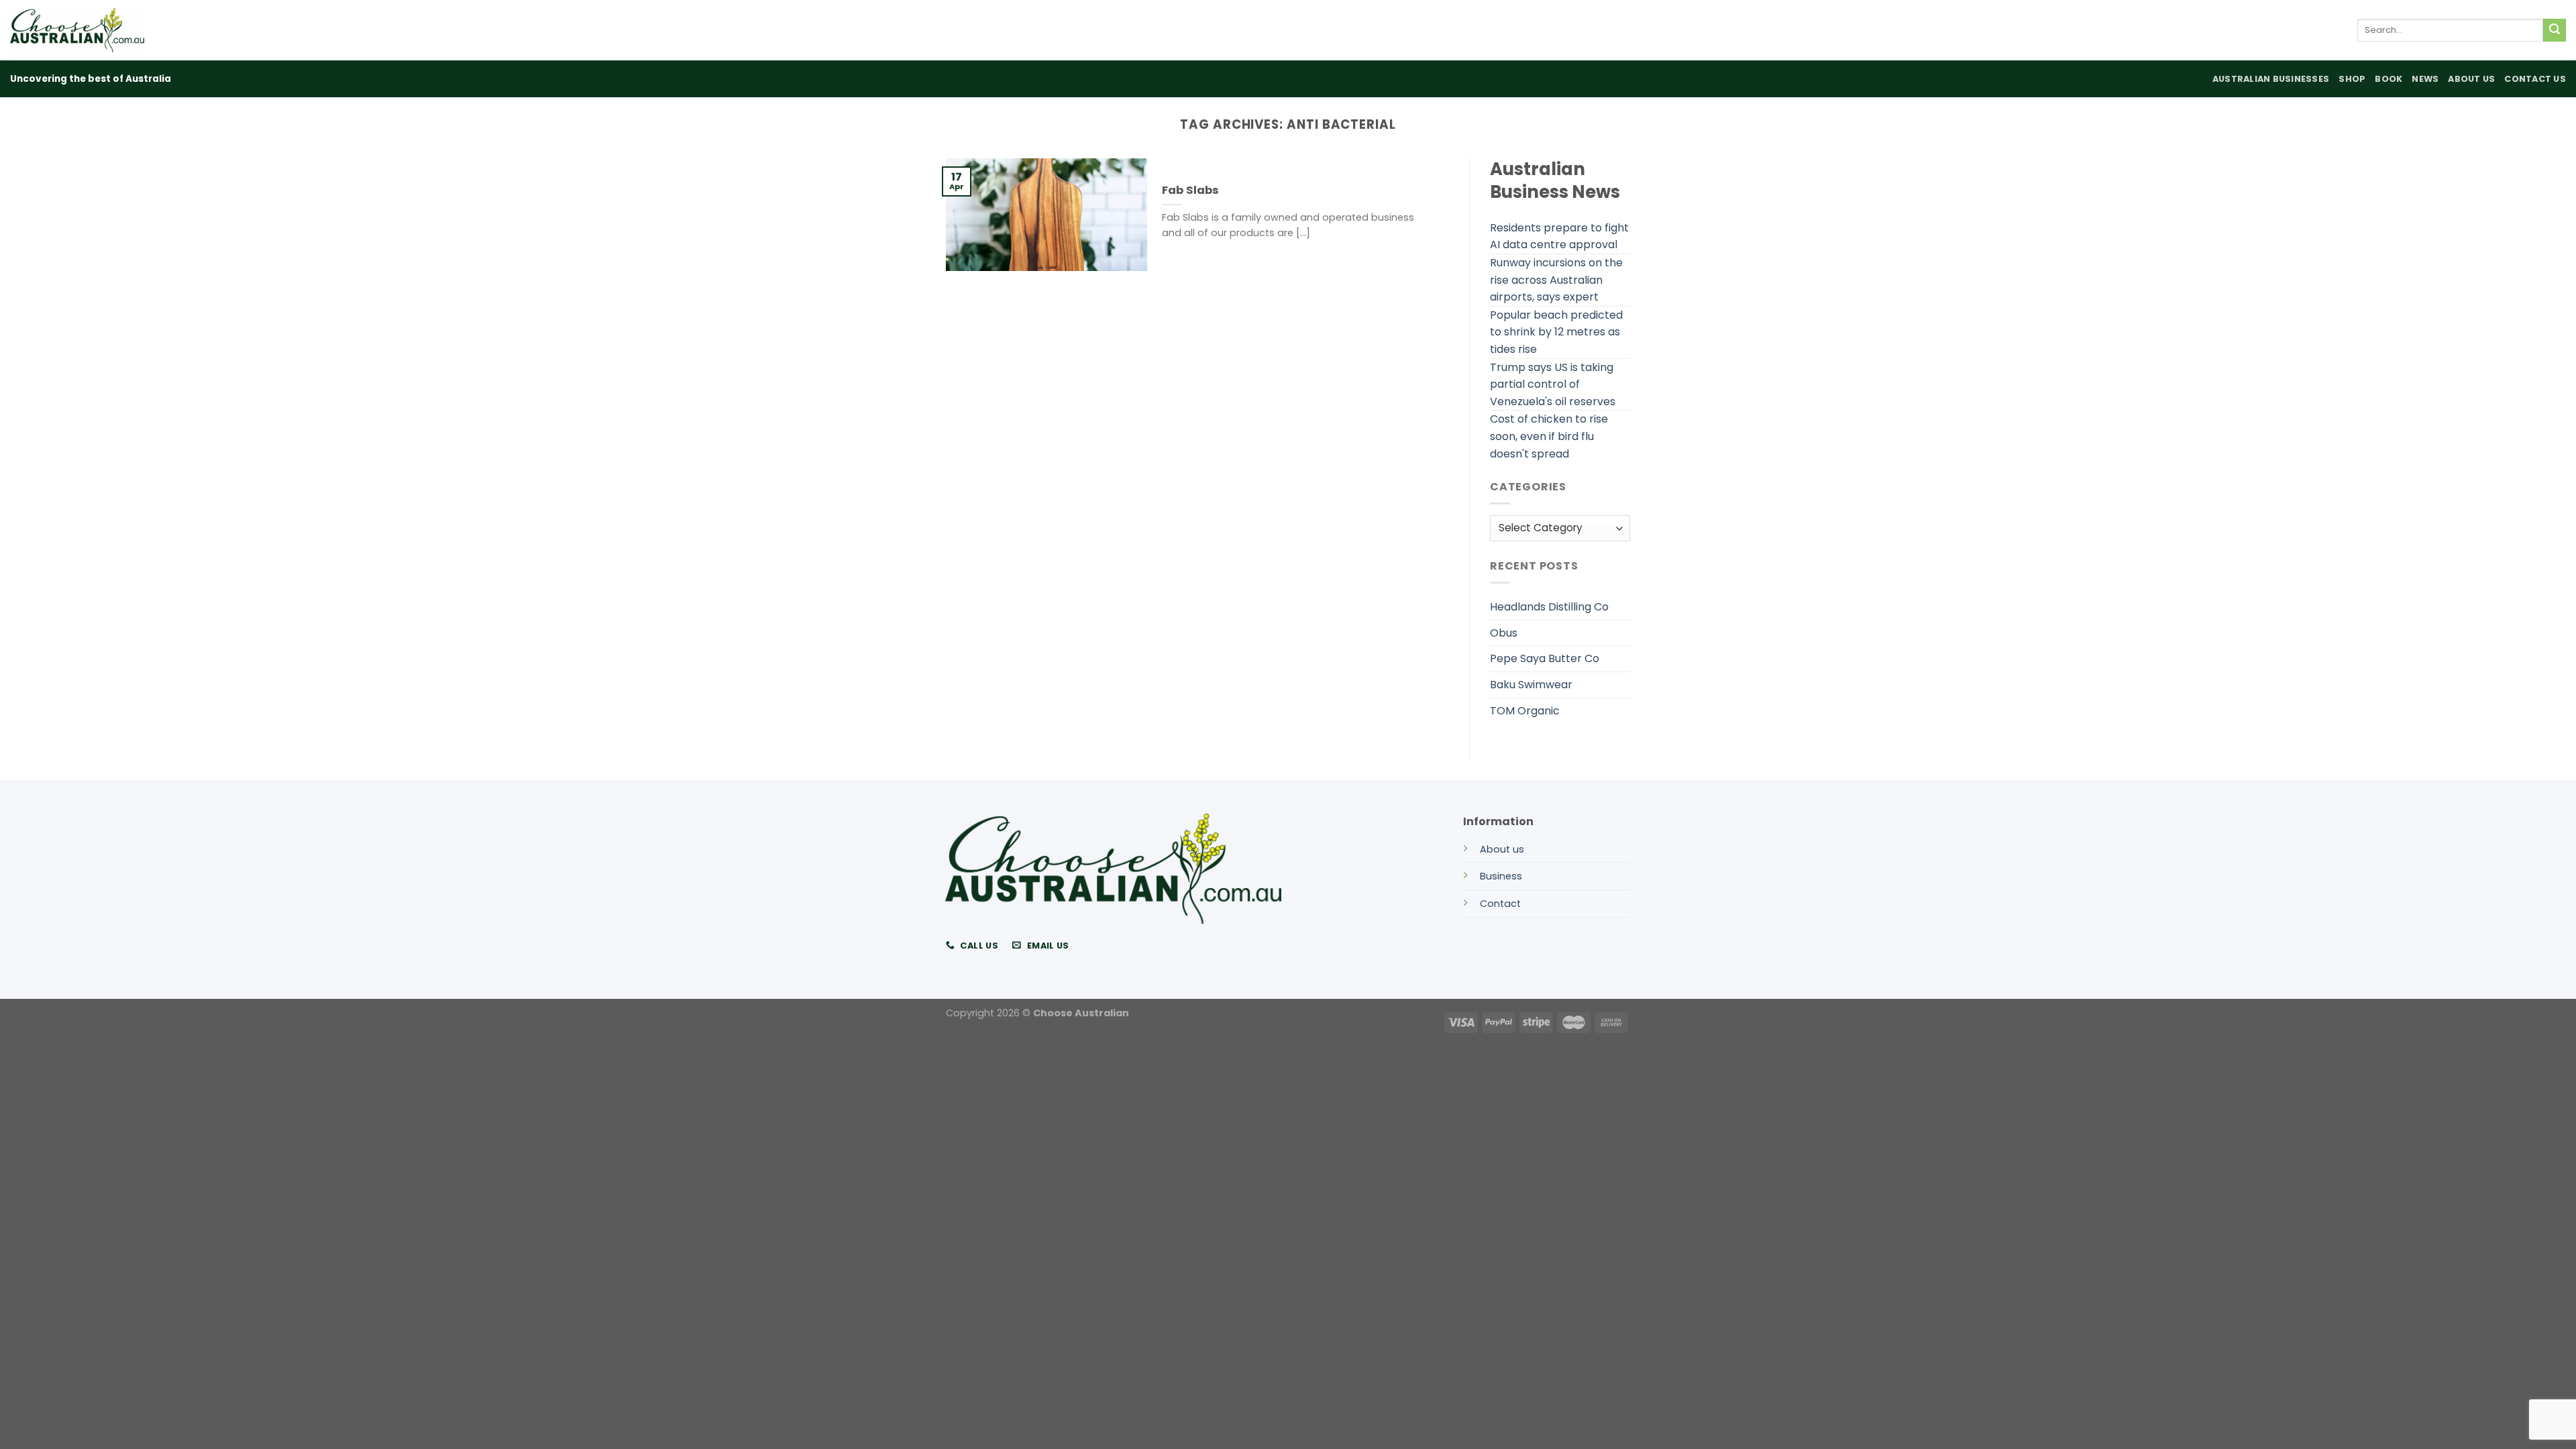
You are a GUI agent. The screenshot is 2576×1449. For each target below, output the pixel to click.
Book (2389, 79)
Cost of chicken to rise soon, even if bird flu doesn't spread (1549, 436)
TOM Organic (1525, 711)
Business (1501, 876)
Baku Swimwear (1531, 685)
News (2425, 79)
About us (1502, 849)
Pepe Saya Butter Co (1545, 658)
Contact (1500, 904)
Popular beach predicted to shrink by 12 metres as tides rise (1556, 332)
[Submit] (2555, 30)
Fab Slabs (1190, 191)
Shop (2352, 79)
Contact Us (2535, 79)
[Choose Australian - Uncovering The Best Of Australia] (77, 30)
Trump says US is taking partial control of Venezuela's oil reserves (1553, 384)
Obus (1504, 633)
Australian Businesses (2271, 79)
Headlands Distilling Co (1549, 607)
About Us (2471, 79)
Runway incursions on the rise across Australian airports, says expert (1556, 280)
